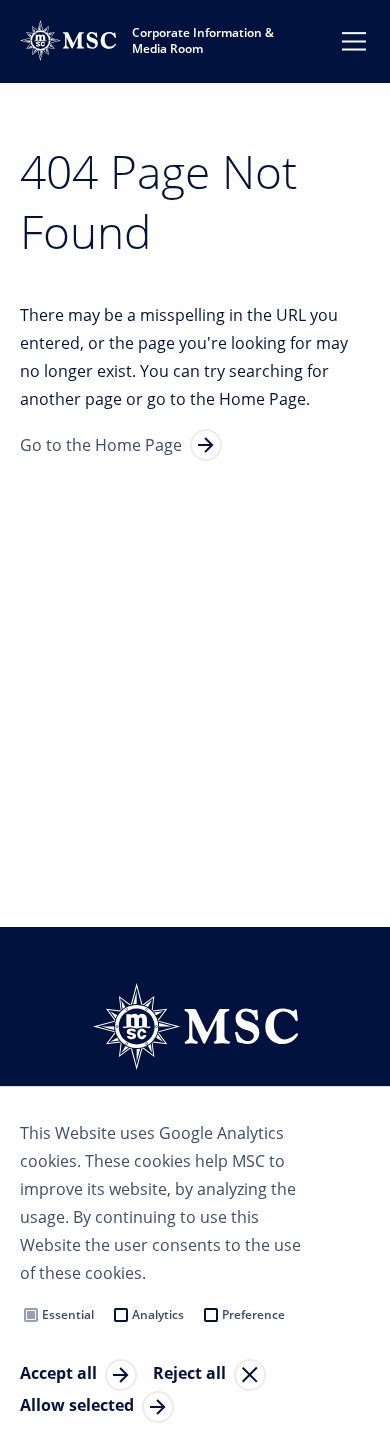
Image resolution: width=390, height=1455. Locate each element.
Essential (68, 1314)
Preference (253, 1314)
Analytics (158, 1314)
